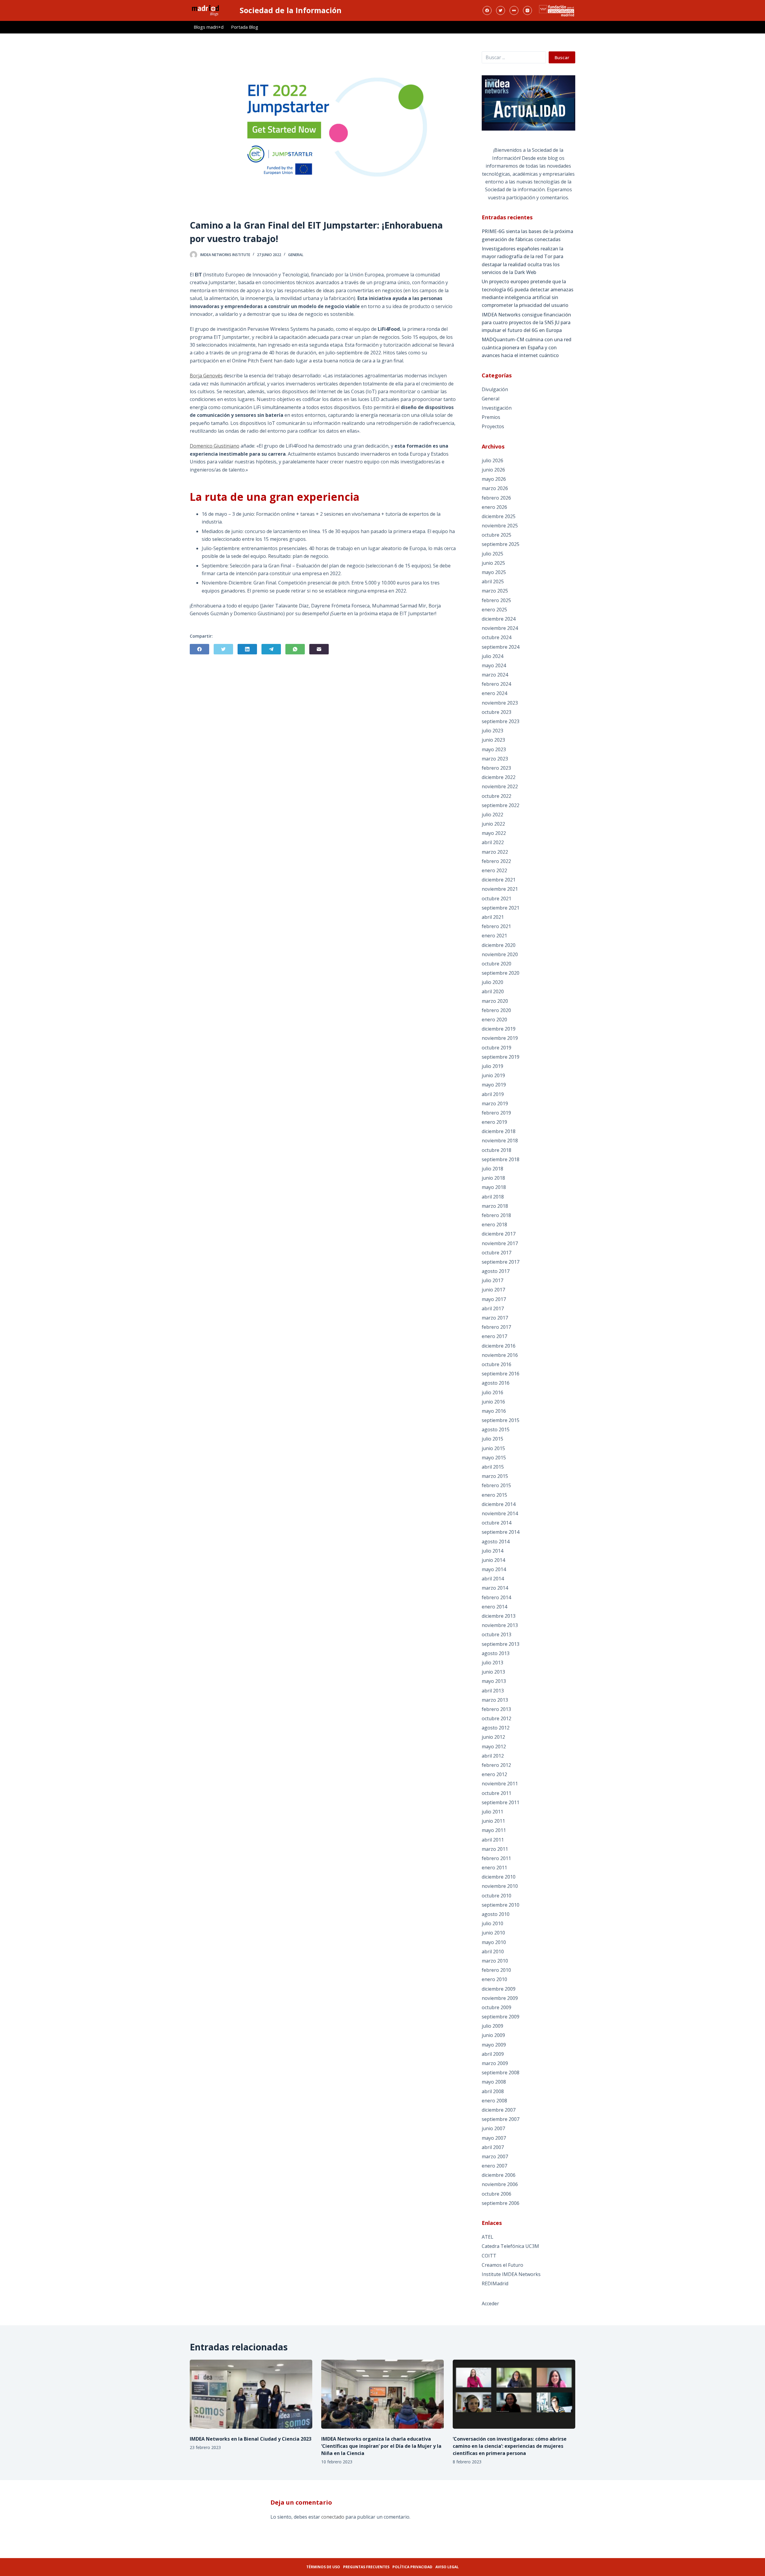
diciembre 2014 (499, 1504)
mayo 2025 (494, 572)
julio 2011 (492, 1812)
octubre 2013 (497, 1634)
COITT (489, 2256)
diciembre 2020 (499, 945)
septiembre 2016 (501, 1374)
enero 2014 (494, 1607)
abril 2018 (493, 1197)
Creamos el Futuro (502, 2265)
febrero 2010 (496, 1970)
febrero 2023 (496, 768)
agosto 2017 (496, 1271)
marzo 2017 (495, 1318)
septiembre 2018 (501, 1159)
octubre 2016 (497, 1364)
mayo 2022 (494, 833)
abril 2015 (493, 1467)
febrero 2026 (496, 498)
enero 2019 (494, 1122)
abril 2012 (493, 1756)
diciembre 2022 (499, 777)
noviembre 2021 (500, 889)
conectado (333, 2517)
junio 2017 (493, 1290)
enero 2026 (494, 507)
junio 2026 (493, 470)
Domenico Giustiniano (215, 446)
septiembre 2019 (501, 1057)
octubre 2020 (497, 964)
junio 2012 (493, 1737)
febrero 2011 (496, 1858)
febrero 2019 (496, 1113)
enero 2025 (494, 610)
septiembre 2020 (501, 973)
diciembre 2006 (499, 2175)
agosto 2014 (496, 1542)
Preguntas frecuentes (366, 2567)
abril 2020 (493, 991)
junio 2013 (493, 1672)
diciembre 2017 (499, 1234)
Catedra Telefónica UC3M (510, 2246)
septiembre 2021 (501, 908)
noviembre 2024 (500, 628)
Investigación (497, 408)
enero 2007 (494, 2166)
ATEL (488, 2237)
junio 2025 (493, 563)
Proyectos (493, 426)
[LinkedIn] (247, 649)
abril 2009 (493, 2054)
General (296, 255)
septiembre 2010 (501, 1905)
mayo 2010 (494, 1942)
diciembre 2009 (499, 1989)
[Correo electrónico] (319, 649)
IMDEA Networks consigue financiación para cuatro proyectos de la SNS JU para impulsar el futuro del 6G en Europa (526, 323)
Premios (491, 417)
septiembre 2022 (501, 805)
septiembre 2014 (501, 1532)
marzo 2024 (495, 675)
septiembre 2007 (501, 2119)
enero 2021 (494, 936)
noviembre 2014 (500, 1513)
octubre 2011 (497, 1793)
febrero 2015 (496, 1485)
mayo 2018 (494, 1187)
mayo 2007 (494, 2138)
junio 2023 (493, 740)
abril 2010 (493, 1951)
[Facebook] (487, 10)
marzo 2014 (495, 1588)
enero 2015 (494, 1495)
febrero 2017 (496, 1327)
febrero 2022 (496, 861)
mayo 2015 (494, 1458)
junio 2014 (493, 1560)
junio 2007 (493, 2128)
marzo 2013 (495, 1700)
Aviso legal (447, 2567)
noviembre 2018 (500, 1141)
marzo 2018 (495, 1206)
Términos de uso (323, 2567)
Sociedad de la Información (291, 10)
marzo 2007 (495, 2156)
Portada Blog (245, 27)
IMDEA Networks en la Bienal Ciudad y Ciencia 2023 (251, 2439)
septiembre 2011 (501, 1802)
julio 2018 (492, 1169)
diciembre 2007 (499, 2110)
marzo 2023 (495, 759)
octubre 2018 (497, 1150)
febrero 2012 (496, 1765)
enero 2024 (494, 693)
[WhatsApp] (295, 649)
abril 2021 (493, 917)
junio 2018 (493, 1178)
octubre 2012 (497, 1718)
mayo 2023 (494, 749)
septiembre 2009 (501, 2017)
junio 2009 (493, 2035)
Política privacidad (412, 2567)
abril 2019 (493, 1094)
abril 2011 (493, 1840)
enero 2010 (494, 1979)
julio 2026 (492, 460)
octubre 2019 (497, 1048)
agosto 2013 (496, 1653)
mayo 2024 (494, 665)
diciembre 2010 (499, 1877)
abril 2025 (493, 581)
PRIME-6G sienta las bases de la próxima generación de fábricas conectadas (527, 235)
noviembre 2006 (500, 2184)
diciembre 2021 (499, 880)
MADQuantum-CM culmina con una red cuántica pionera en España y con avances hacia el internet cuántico (527, 347)
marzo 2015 (495, 1476)
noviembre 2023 (500, 703)
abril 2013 (493, 1691)
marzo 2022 (495, 852)
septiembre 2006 (501, 2203)
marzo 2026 (495, 488)
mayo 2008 (494, 2082)
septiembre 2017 (501, 1262)
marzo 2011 (495, 1849)
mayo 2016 (494, 1411)
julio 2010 (492, 1923)
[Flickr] (514, 10)
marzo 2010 (495, 1961)
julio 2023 (492, 731)
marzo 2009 (495, 2063)
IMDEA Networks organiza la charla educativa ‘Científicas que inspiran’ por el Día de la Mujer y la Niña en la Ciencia (381, 2446)
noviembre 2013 (500, 1625)
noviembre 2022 (500, 786)
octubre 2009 (497, 2007)
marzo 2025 (495, 591)
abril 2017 (493, 1308)
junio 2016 (493, 1402)
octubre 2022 (497, 796)
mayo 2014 (494, 1569)
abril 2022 (493, 842)
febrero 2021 (496, 926)
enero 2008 (494, 2101)
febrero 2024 (496, 684)
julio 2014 (492, 1551)
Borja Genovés (206, 376)
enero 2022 (494, 870)
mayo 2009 (494, 2045)
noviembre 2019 (500, 1038)
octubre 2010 (497, 1896)
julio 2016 (492, 1392)
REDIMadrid (495, 2283)
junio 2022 (493, 824)
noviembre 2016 (500, 1355)
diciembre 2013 (499, 1616)
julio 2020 (492, 982)
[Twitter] (501, 10)
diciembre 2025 (499, 516)
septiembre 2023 (501, 721)
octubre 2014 (497, 1523)
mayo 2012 (494, 1747)
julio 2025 (492, 554)
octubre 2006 (497, 2194)
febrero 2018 (496, 1215)
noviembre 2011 (500, 1784)
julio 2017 (492, 1280)
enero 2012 (494, 1774)
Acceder (490, 2303)
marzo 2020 (495, 1001)
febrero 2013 (496, 1709)
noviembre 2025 (500, 526)
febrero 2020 (496, 1010)
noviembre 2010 (500, 1886)
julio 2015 (492, 1439)
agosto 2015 (496, 1429)
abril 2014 (493, 1579)
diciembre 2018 (499, 1131)
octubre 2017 (497, 1253)
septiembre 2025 (501, 544)
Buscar (562, 57)
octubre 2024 (497, 637)
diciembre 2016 (499, 1346)
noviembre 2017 (500, 1243)
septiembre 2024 (501, 647)
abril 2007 (493, 2147)
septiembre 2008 (501, 2073)
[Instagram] (527, 10)
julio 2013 (492, 1663)
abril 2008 (493, 2091)
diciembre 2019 (499, 1029)
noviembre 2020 (500, 954)
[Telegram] (271, 649)
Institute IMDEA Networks (511, 2274)
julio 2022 (492, 815)
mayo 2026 (494, 479)
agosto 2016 (496, 1383)
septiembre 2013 (501, 1644)
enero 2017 (494, 1336)
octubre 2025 (497, 535)
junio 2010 (493, 1933)
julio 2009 (492, 2026)
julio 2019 (492, 1066)
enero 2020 (494, 1020)
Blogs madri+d (209, 27)
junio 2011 (493, 1821)
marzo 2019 (495, 1103)
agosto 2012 (496, 1728)
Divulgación (495, 389)
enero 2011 (494, 1868)
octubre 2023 (497, 712)
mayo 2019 (494, 1085)
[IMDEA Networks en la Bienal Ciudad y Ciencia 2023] (251, 2394)
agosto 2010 (496, 1914)
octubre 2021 (497, 899)
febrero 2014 (496, 1597)
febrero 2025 (496, 600)
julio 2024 (492, 656)
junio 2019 (493, 1075)
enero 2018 (494, 1225)
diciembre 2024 (499, 619)
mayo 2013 (494, 1681)
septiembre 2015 (501, 1420)
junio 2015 (493, 1448)
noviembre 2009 (500, 1998)
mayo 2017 (494, 1299)
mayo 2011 (494, 1830)
